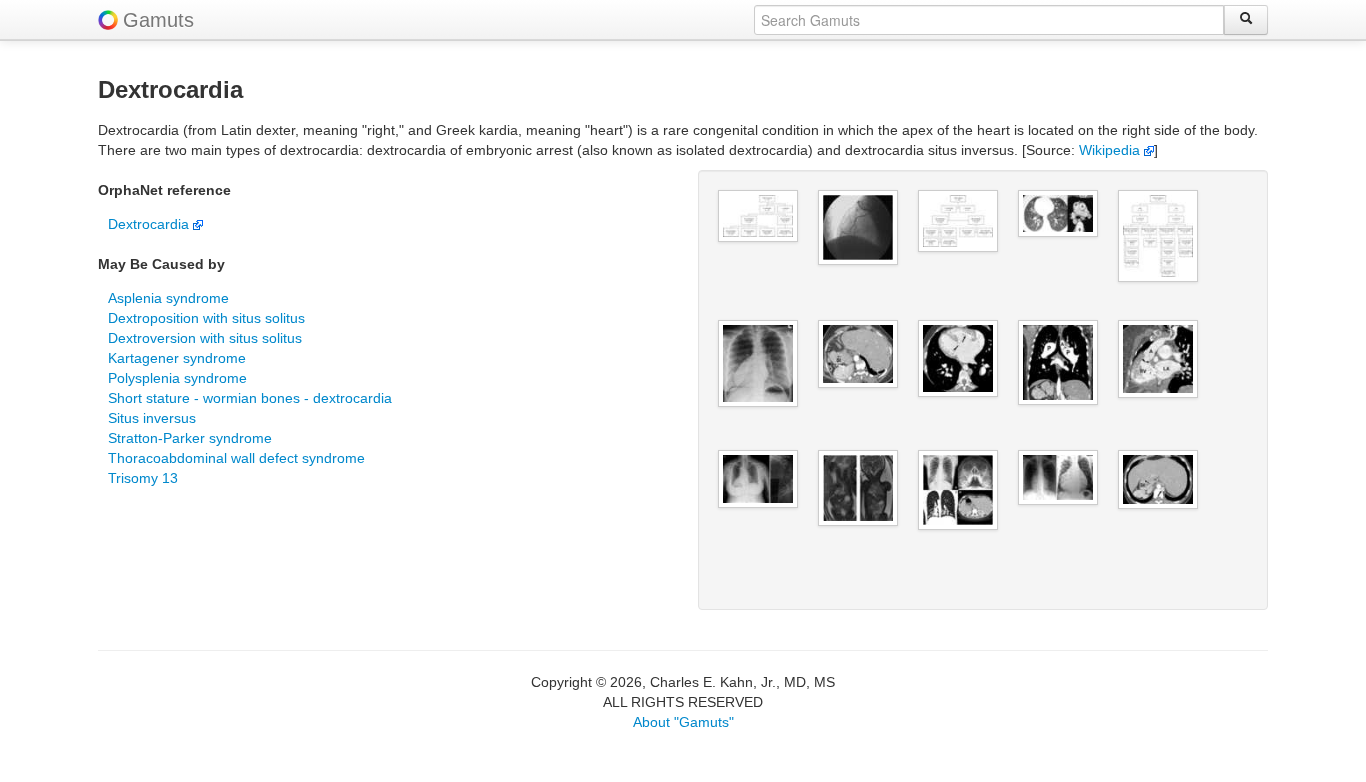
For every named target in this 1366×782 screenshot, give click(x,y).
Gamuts (158, 20)
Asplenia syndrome (168, 298)
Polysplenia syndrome (177, 378)
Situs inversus (152, 418)
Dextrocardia (150, 224)
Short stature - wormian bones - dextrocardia (250, 398)
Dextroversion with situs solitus (205, 338)
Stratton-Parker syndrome (190, 438)
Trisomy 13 (143, 478)
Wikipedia (1111, 150)
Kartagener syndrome (177, 358)
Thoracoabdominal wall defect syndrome (236, 458)
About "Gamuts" (683, 722)
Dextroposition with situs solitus (206, 318)
